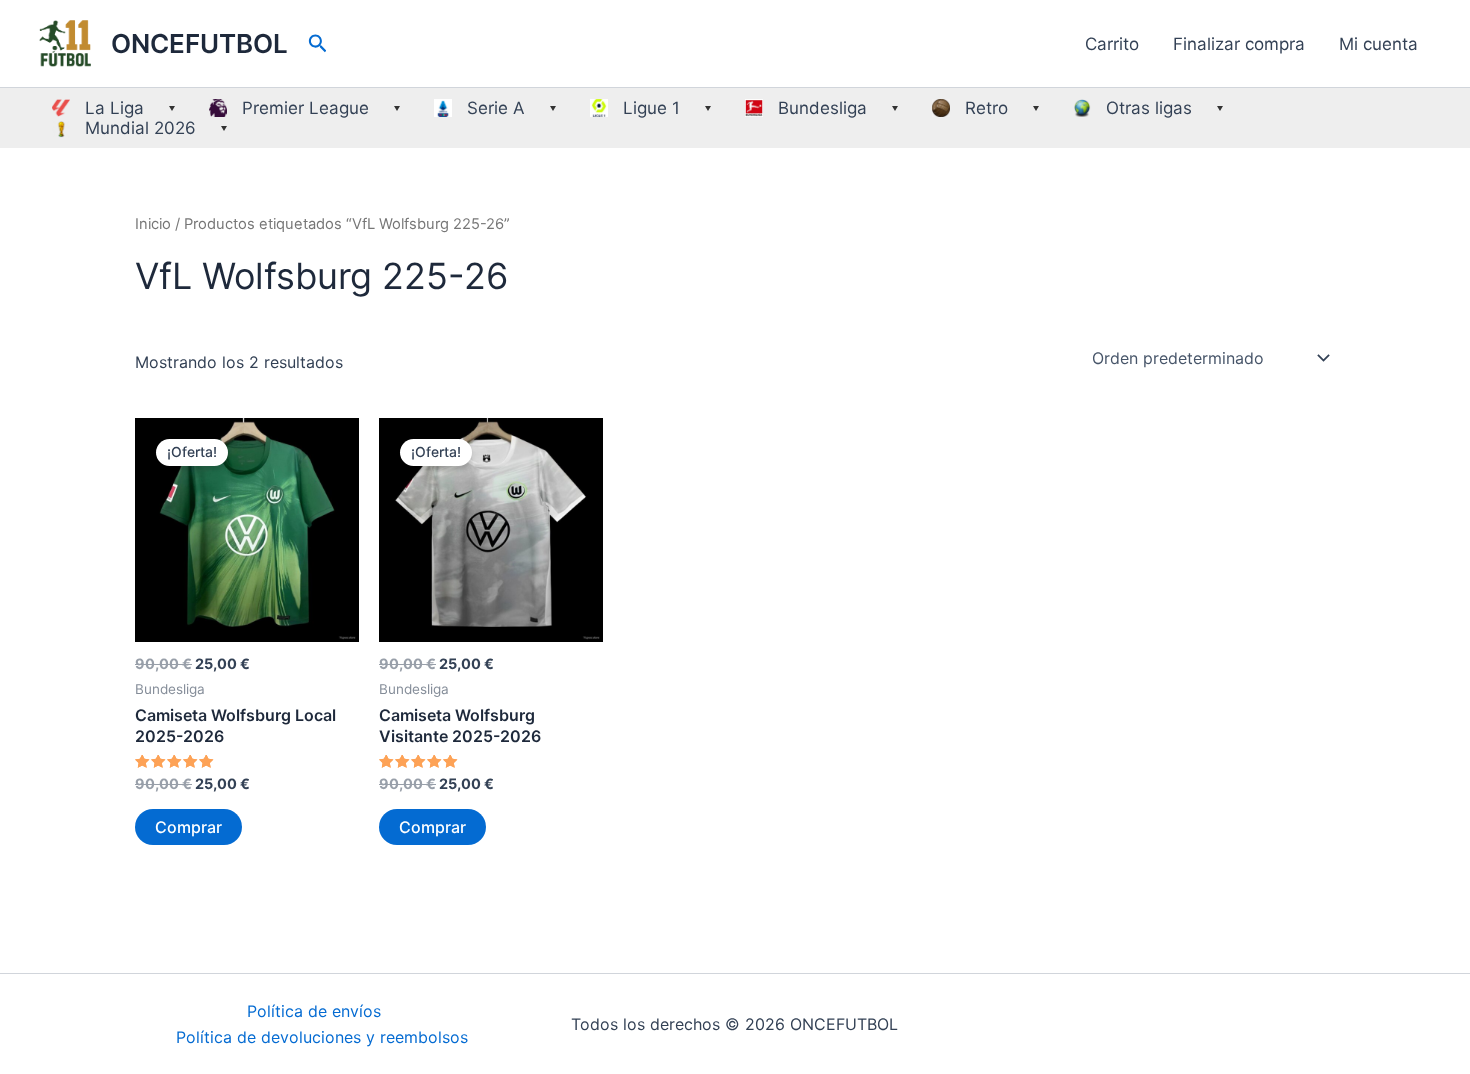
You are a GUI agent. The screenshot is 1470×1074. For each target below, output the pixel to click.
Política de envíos (314, 1011)
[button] (318, 44)
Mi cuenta (1378, 44)
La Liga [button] (114, 108)
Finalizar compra (1239, 44)
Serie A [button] (496, 108)
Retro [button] (986, 108)
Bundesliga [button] (822, 108)
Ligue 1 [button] (651, 108)
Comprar (188, 827)
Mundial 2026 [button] (140, 128)
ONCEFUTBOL (199, 43)
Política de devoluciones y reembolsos (322, 1037)
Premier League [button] (305, 108)
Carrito (1112, 44)
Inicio (153, 224)
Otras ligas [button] (1149, 108)
